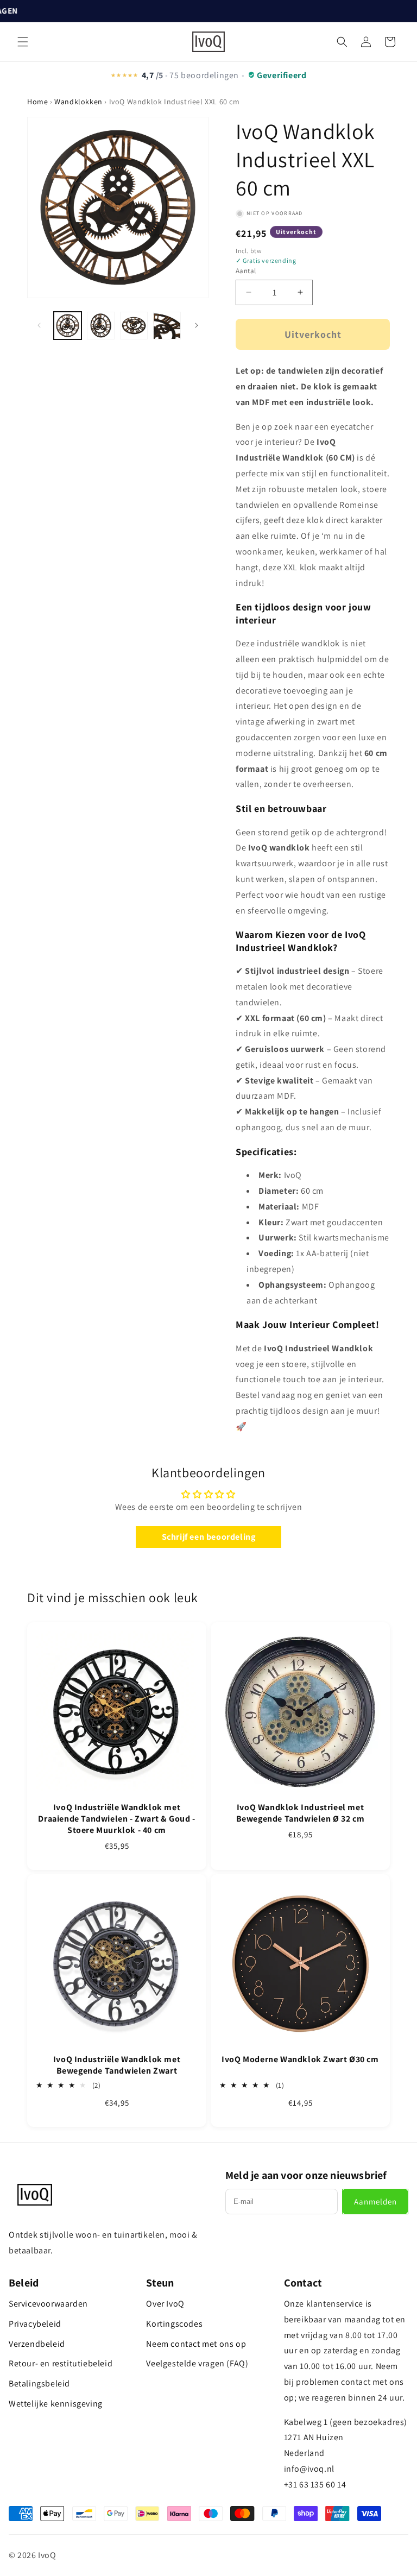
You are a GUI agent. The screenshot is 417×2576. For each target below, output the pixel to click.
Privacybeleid (35, 2324)
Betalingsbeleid (39, 2383)
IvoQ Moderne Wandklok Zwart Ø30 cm (300, 2059)
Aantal (246, 271)
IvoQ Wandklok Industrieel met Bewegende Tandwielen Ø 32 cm (301, 1813)
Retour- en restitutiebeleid (61, 2363)
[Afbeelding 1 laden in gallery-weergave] (68, 326)
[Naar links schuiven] (39, 325)
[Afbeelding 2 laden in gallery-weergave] (101, 326)
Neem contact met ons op (196, 2344)
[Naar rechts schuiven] (197, 325)
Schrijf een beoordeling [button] (209, 1537)
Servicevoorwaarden (48, 2304)
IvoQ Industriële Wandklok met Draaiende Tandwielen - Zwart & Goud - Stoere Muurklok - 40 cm (116, 1819)
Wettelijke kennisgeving (56, 2404)
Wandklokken (78, 102)
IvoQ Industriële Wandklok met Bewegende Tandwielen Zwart (117, 2065)
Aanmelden (375, 2202)
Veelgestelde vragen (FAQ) (197, 2363)
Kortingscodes (174, 2324)
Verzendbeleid (37, 2344)
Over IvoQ (165, 2304)
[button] (23, 42)
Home (37, 102)
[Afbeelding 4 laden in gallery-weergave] (167, 326)
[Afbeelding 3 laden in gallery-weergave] (134, 326)
